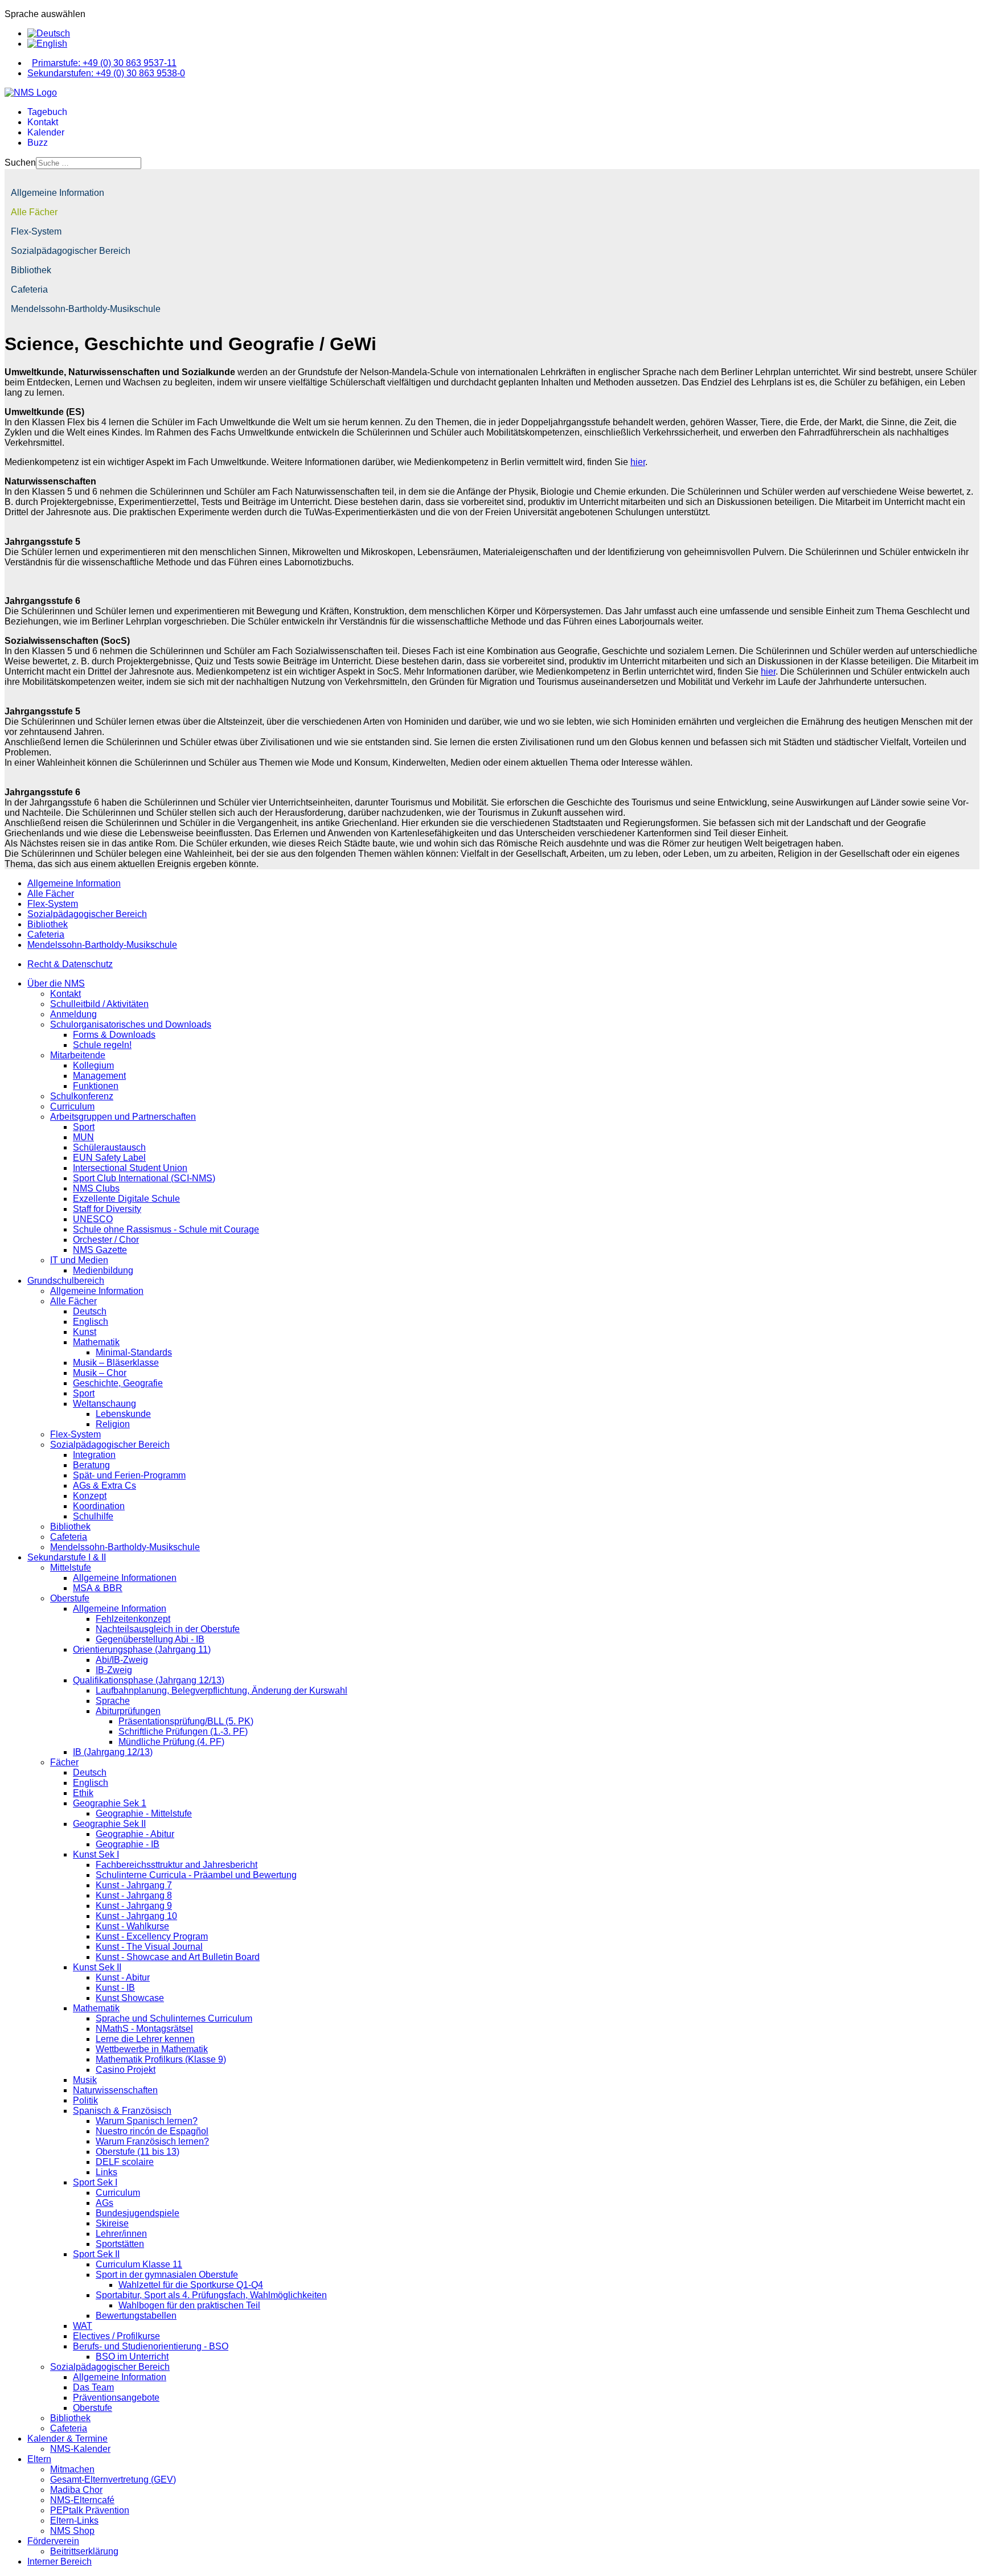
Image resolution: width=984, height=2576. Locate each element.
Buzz (38, 143)
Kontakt (43, 122)
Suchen (20, 163)
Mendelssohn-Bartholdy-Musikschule (86, 309)
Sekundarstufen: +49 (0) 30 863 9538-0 (106, 73)
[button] (968, 212)
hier (638, 462)
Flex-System (36, 231)
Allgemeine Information (58, 193)
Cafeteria (29, 289)
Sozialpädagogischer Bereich (71, 251)
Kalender (46, 132)
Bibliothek (31, 270)
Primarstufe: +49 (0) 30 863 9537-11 (104, 63)
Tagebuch (47, 112)
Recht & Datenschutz (70, 964)
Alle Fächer (34, 212)
